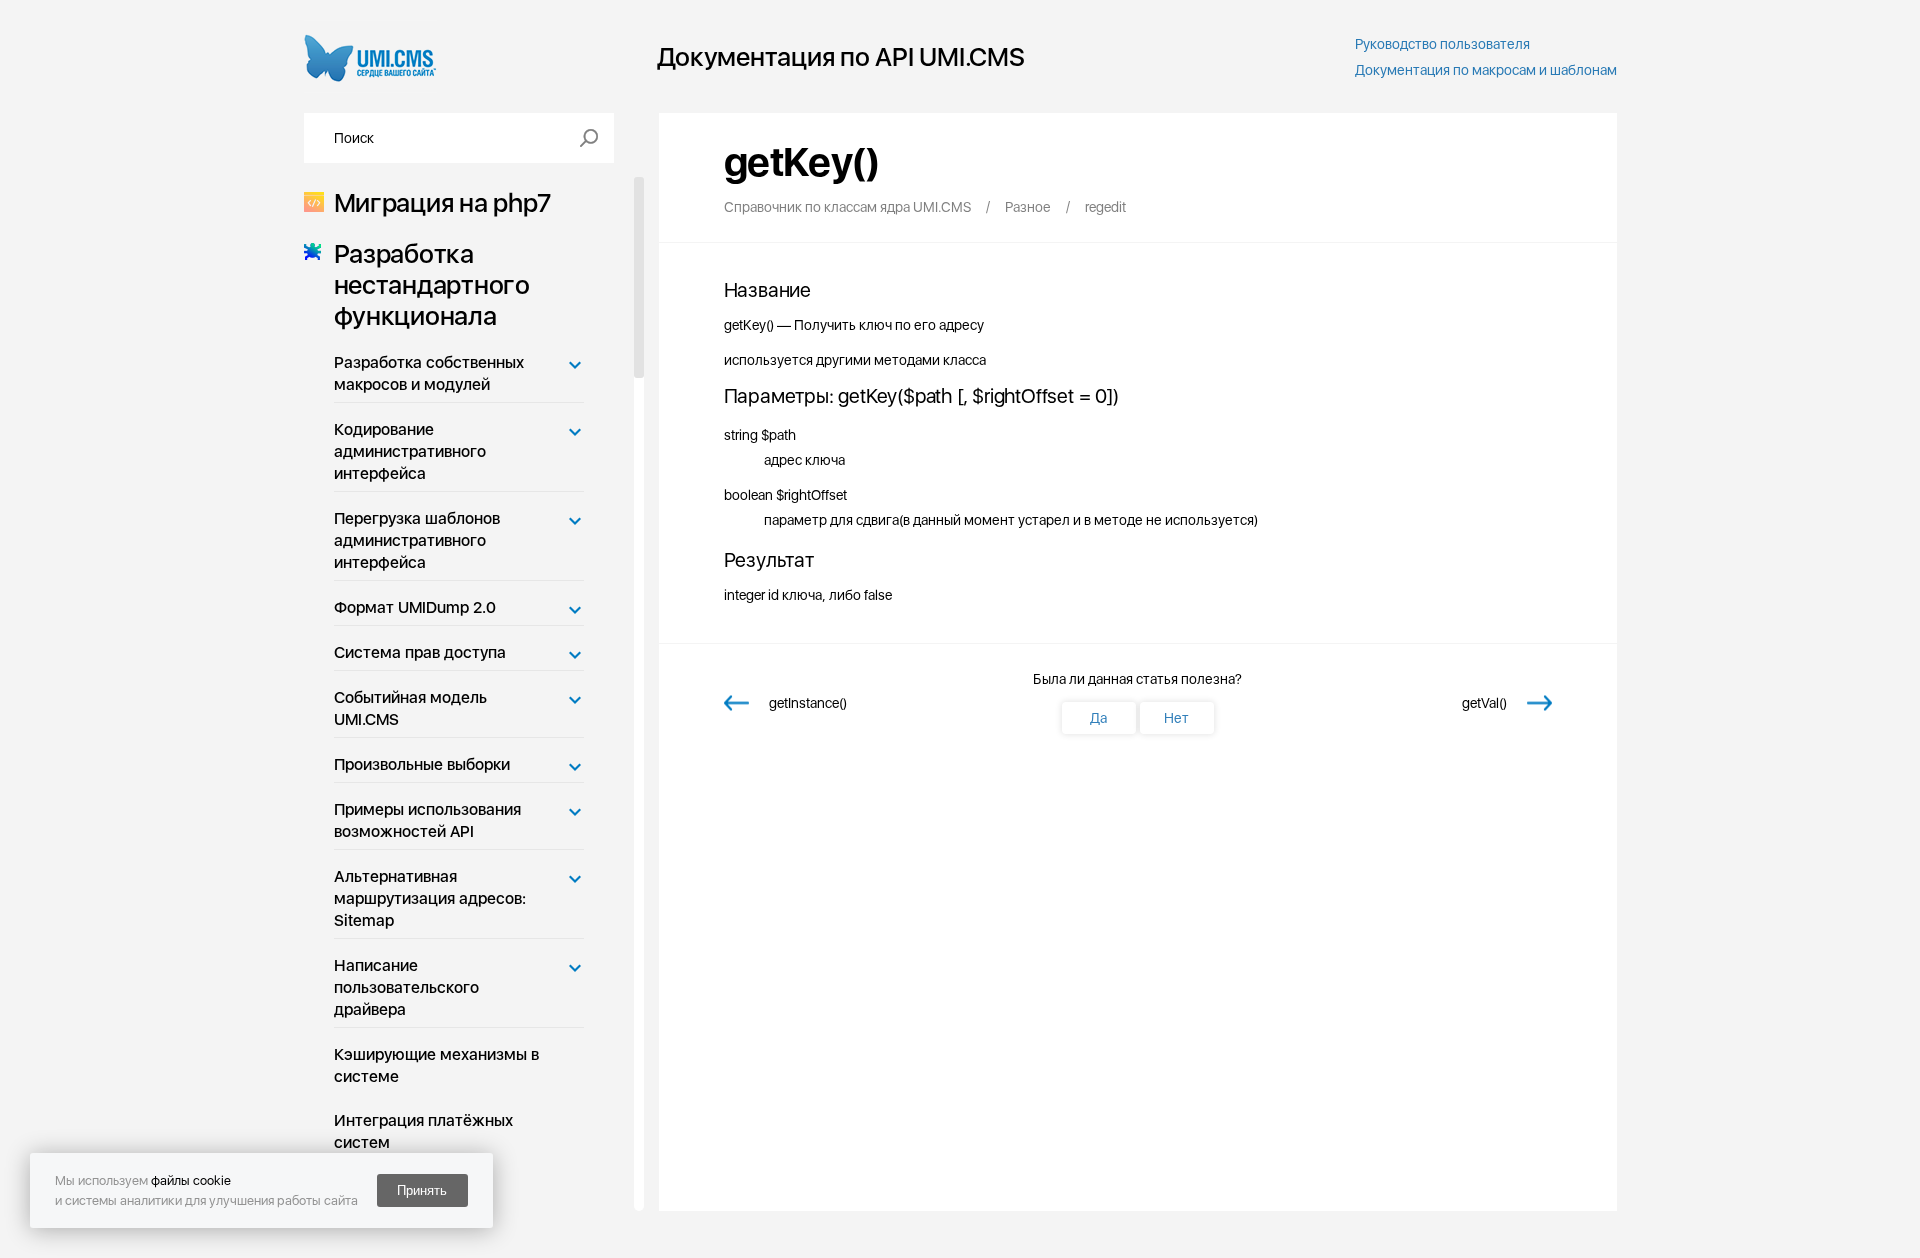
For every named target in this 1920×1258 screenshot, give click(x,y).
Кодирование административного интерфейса (410, 451)
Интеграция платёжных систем (423, 1131)
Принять (422, 1190)
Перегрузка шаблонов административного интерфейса (417, 540)
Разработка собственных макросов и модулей (429, 373)
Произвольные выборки (422, 764)
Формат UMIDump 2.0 (415, 607)
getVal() (1484, 703)
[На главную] (370, 56)
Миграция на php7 (442, 202)
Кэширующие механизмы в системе (436, 1065)
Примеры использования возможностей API (427, 820)
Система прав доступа (420, 652)
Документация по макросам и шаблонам (1486, 70)
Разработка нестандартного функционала (432, 284)
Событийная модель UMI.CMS (410, 708)
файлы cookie (191, 1180)
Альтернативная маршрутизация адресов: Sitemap (430, 898)
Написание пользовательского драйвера (406, 987)
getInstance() (808, 703)
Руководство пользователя (1442, 44)
